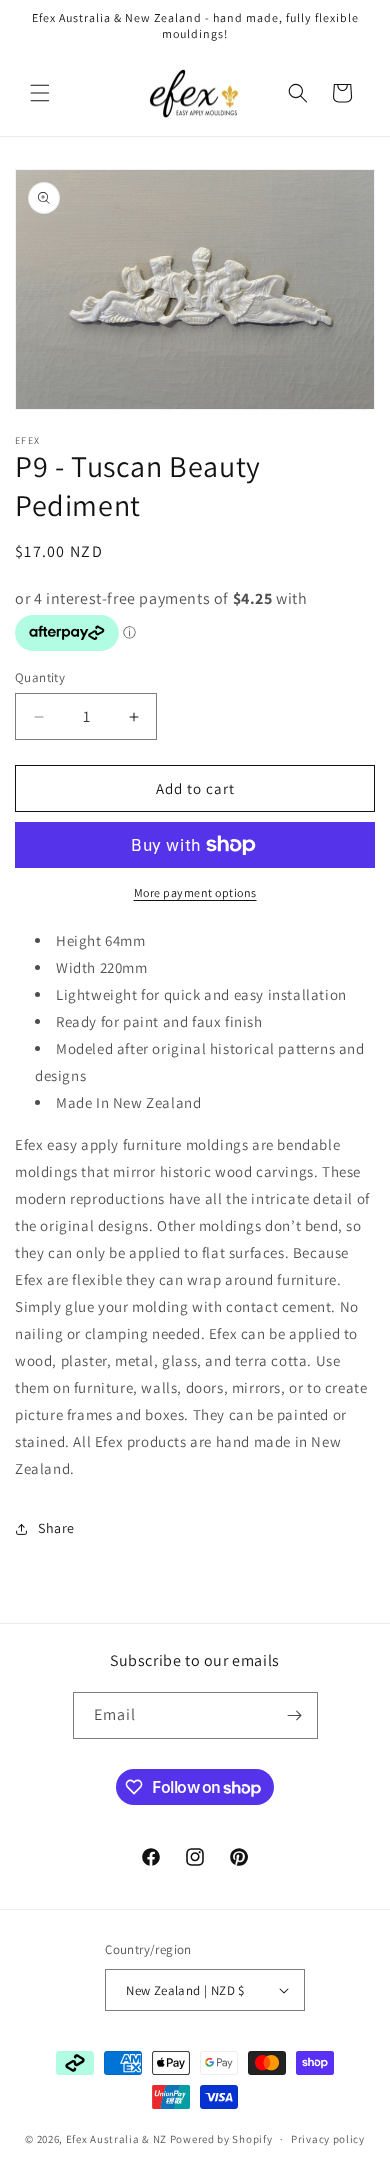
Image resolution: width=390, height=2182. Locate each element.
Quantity (40, 677)
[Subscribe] (295, 1715)
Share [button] (56, 1528)
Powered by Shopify (221, 2139)
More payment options (195, 892)
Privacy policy (328, 2139)
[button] (40, 93)
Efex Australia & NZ (116, 2139)
